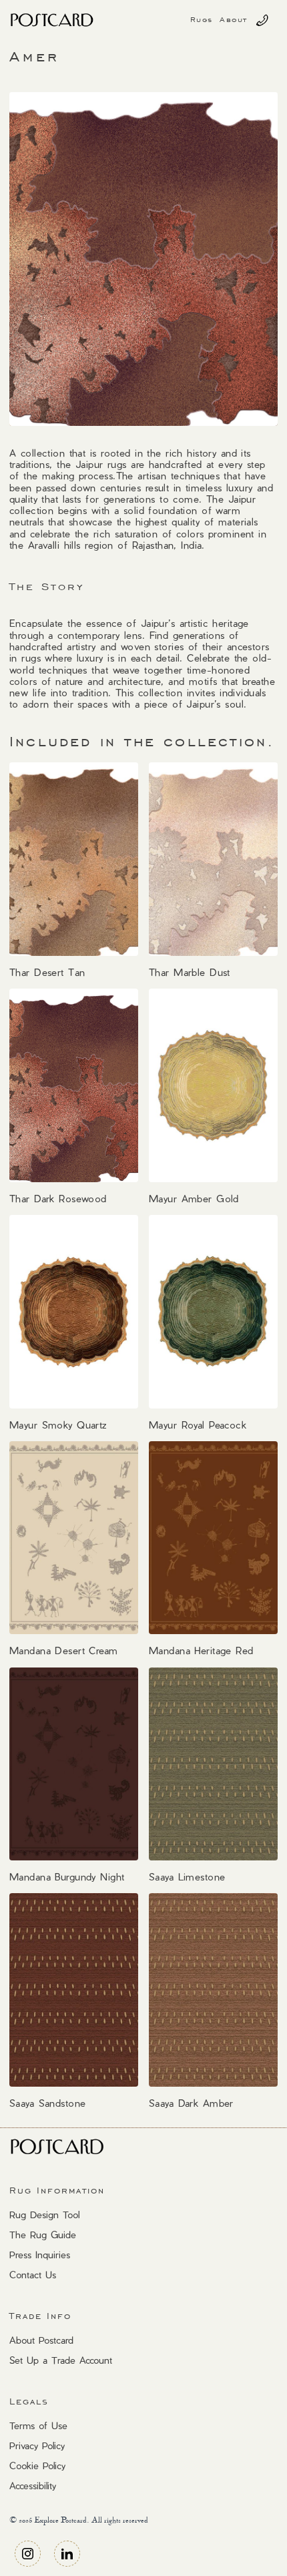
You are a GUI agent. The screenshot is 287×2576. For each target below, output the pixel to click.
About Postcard (41, 2340)
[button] (202, 20)
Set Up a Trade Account (61, 2360)
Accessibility (33, 2486)
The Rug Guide (43, 2235)
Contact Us (33, 2275)
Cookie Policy (37, 2466)
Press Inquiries (40, 2255)
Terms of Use (38, 2425)
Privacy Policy (37, 2445)
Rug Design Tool (44, 2215)
